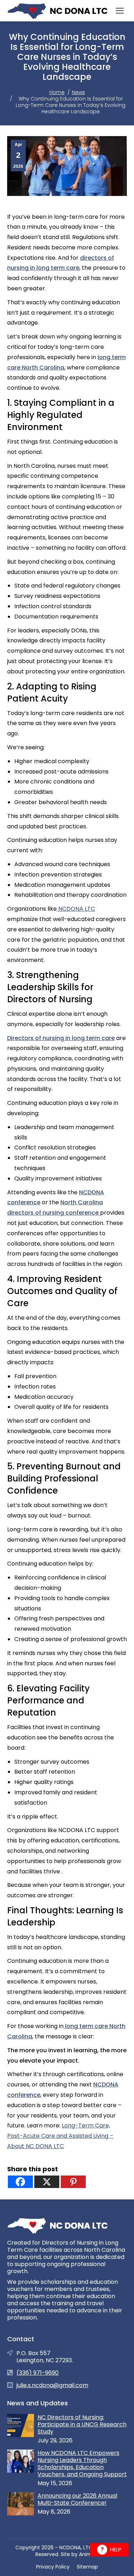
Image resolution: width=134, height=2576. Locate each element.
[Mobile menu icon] (120, 11)
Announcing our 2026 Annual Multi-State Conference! (77, 2499)
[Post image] (21, 2425)
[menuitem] (53, 2567)
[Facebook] (20, 2182)
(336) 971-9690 (38, 2373)
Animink (89, 2554)
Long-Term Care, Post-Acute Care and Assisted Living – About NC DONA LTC (60, 2136)
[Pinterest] (73, 2182)
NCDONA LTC (76, 909)
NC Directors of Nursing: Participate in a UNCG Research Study (82, 2425)
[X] (47, 2182)
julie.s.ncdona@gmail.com (52, 2385)
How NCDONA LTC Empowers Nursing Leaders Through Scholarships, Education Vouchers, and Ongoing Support (82, 2464)
